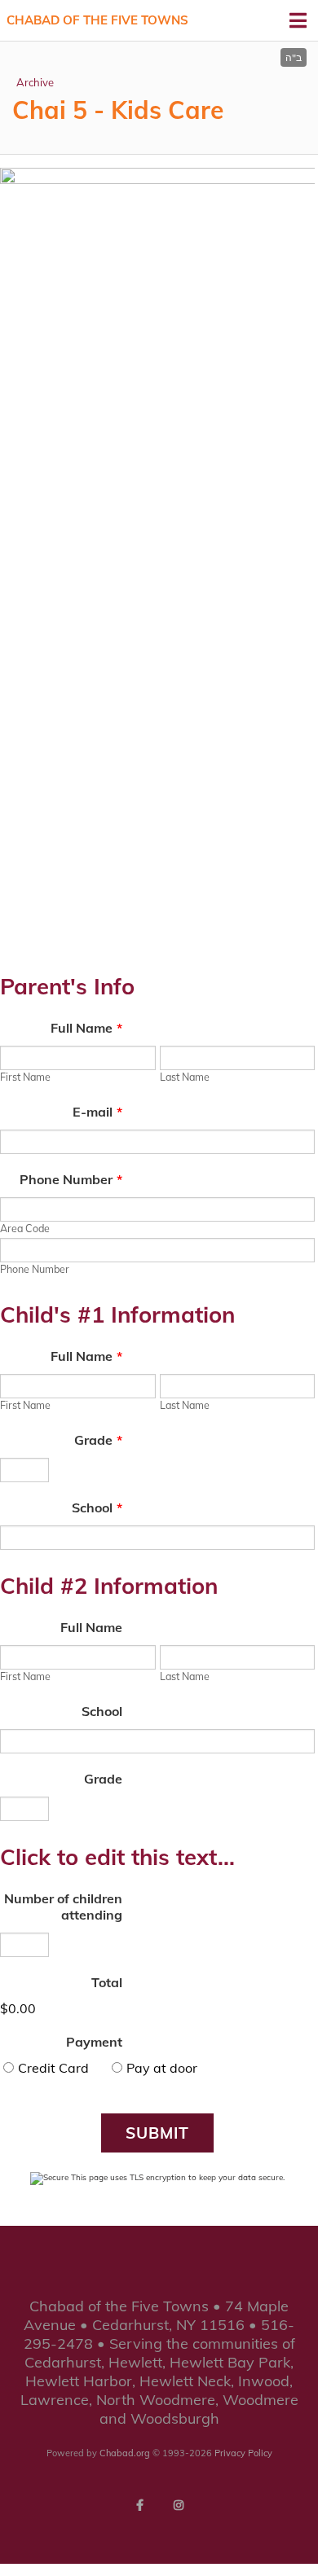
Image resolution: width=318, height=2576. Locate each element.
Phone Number (71, 1179)
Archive (35, 82)
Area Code (25, 1228)
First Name (25, 1077)
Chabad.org (125, 2453)
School (97, 1507)
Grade (98, 1440)
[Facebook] (139, 2505)
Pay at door (162, 2068)
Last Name (185, 1077)
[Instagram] (179, 2505)
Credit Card (53, 2068)
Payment (94, 2042)
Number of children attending (63, 1907)
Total (107, 1982)
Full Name (86, 1028)
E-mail (97, 1112)
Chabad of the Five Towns (97, 20)
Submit (157, 2133)
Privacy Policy (243, 2453)
